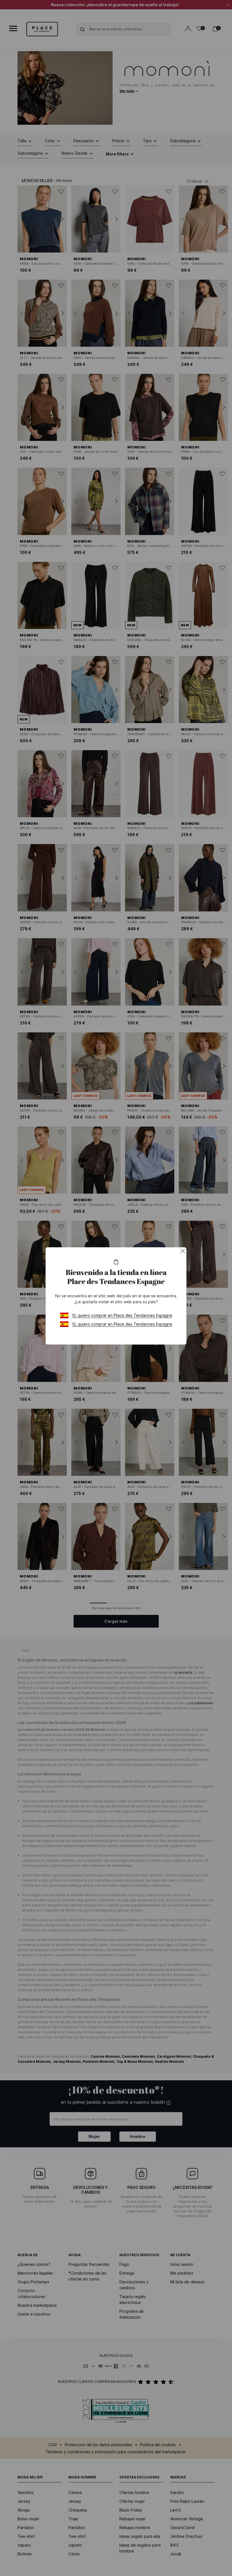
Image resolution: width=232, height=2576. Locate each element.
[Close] (183, 1251)
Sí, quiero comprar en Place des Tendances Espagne (122, 1315)
